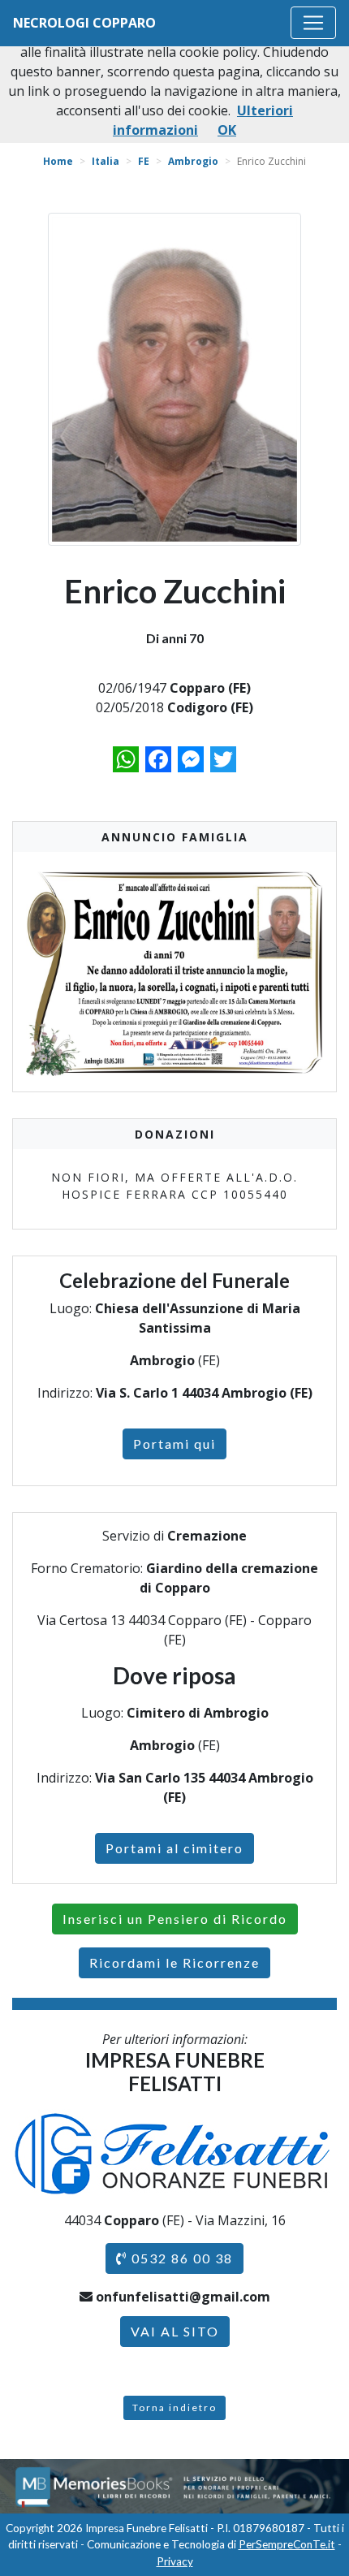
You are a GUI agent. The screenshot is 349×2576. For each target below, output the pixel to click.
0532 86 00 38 (180, 2258)
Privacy (175, 2561)
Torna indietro (174, 2407)
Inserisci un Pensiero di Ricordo (175, 1919)
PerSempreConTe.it (287, 2544)
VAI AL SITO (175, 2331)
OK (227, 130)
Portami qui (174, 1444)
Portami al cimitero (174, 1848)
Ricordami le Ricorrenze (174, 1962)
